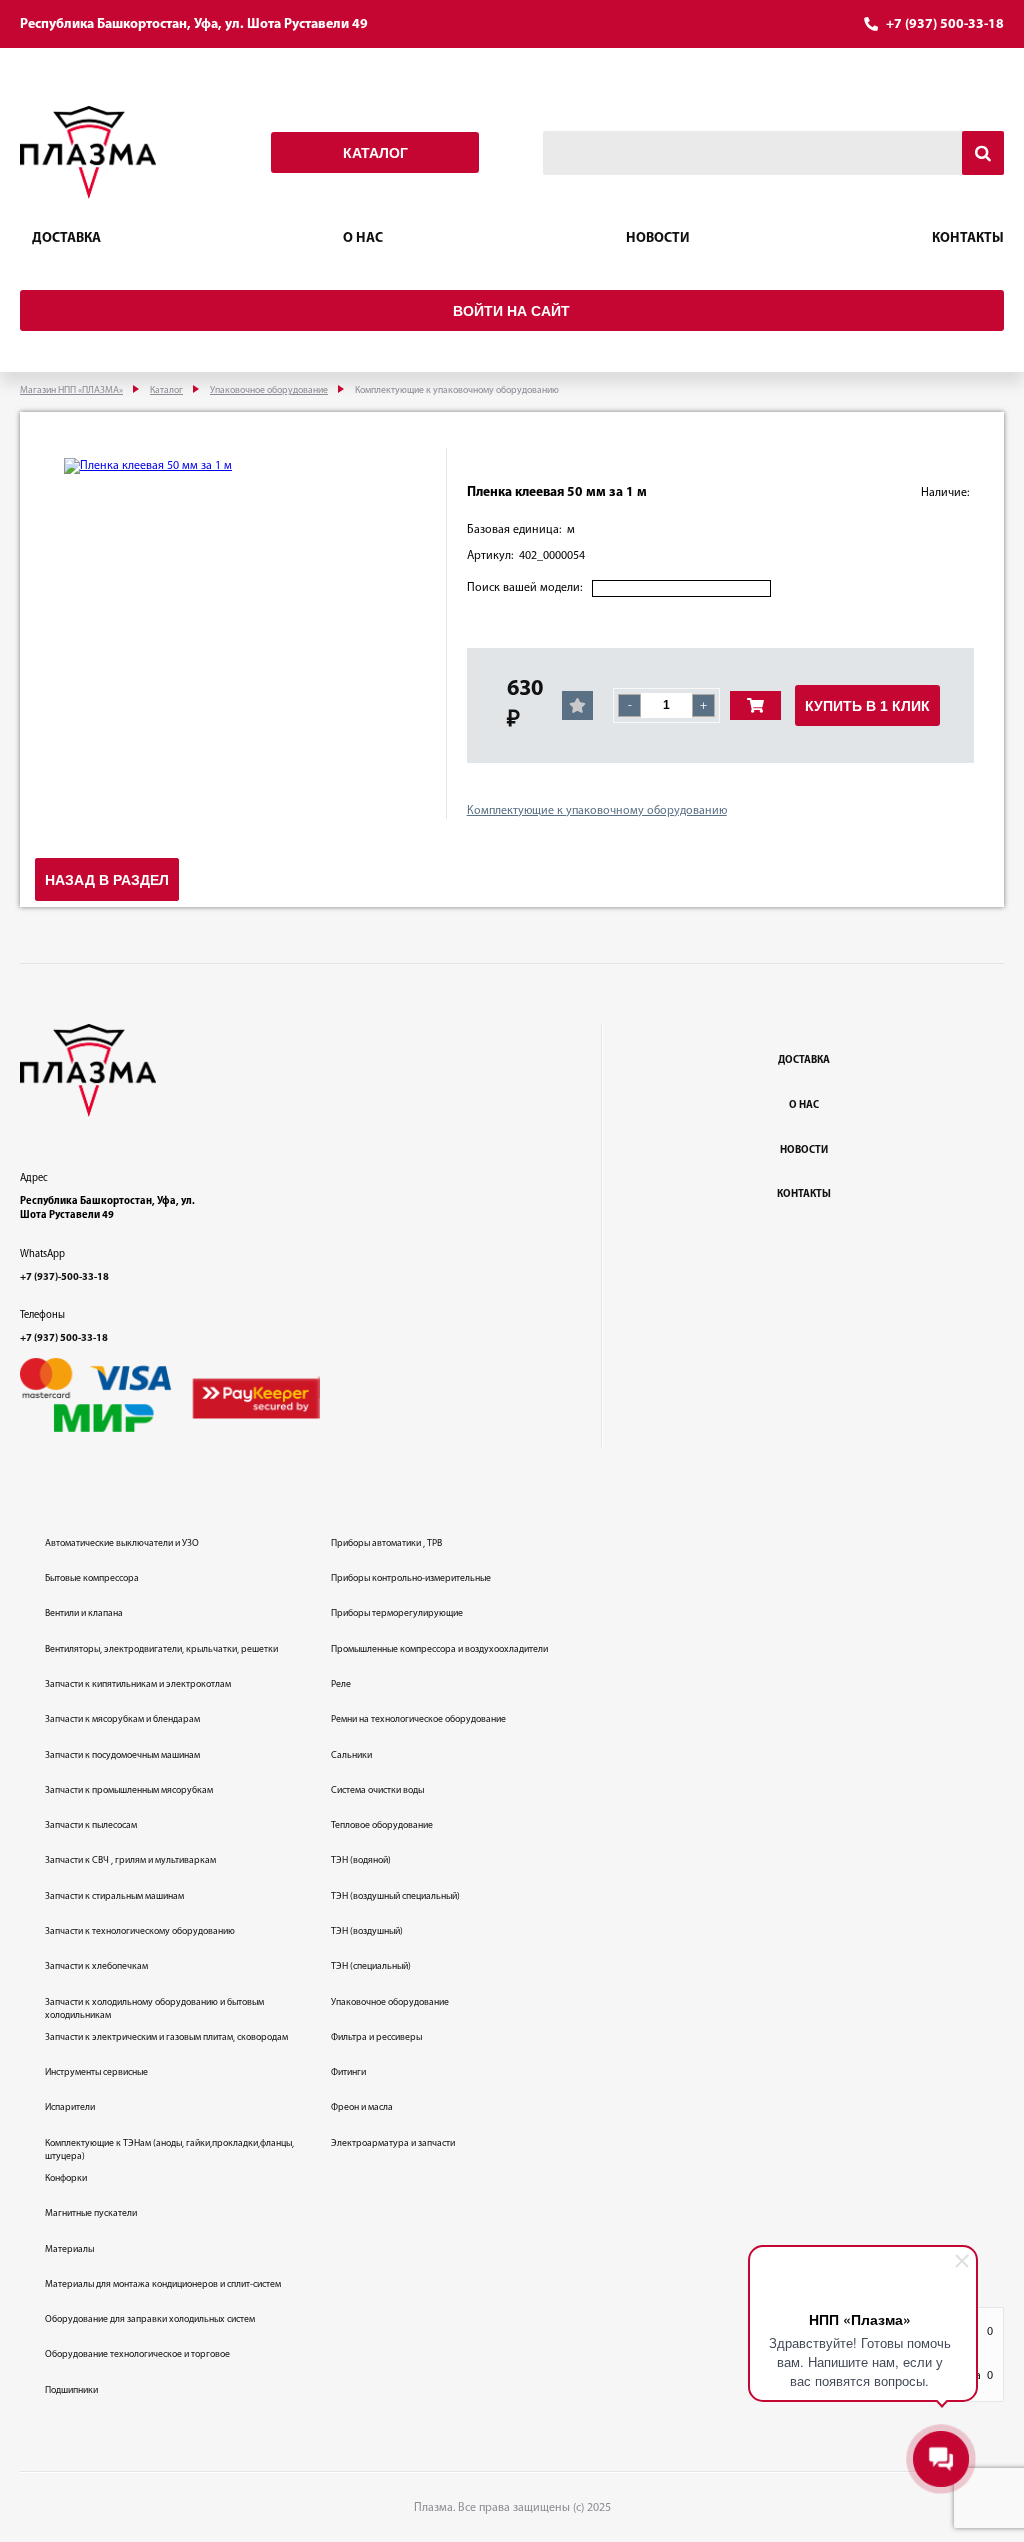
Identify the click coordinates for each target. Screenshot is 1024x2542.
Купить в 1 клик (867, 706)
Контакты (968, 238)
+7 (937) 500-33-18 (945, 24)
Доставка (66, 238)
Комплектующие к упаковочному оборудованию (597, 811)
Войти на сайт (511, 311)
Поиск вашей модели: (524, 588)
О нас (363, 238)
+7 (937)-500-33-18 (64, 1277)
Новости (658, 238)
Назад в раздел (107, 880)
